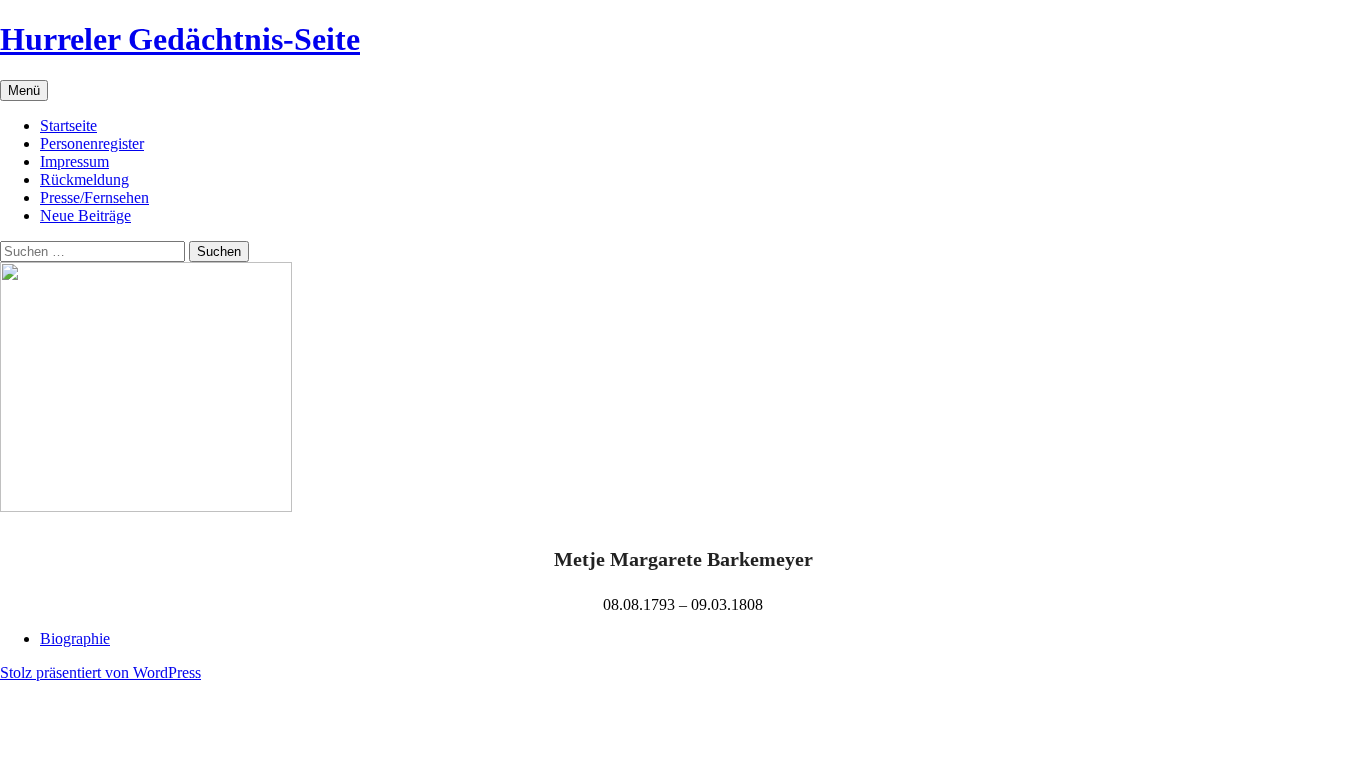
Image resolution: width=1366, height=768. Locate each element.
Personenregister (92, 143)
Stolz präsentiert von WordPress (100, 672)
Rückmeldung (84, 179)
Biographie (75, 638)
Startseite (68, 125)
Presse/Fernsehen (94, 197)
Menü (24, 90)
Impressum (74, 161)
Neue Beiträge (85, 215)
